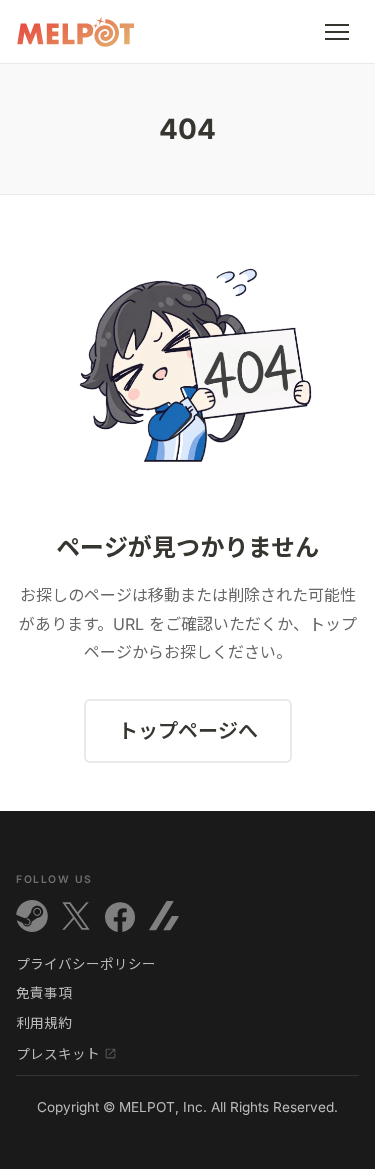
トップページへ (188, 731)
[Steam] (32, 916)
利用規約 (44, 1024)
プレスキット (58, 1054)
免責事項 (44, 994)
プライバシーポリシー (86, 965)
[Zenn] (164, 916)
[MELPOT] (76, 32)
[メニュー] (337, 32)
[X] (76, 916)
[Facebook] (120, 916)
